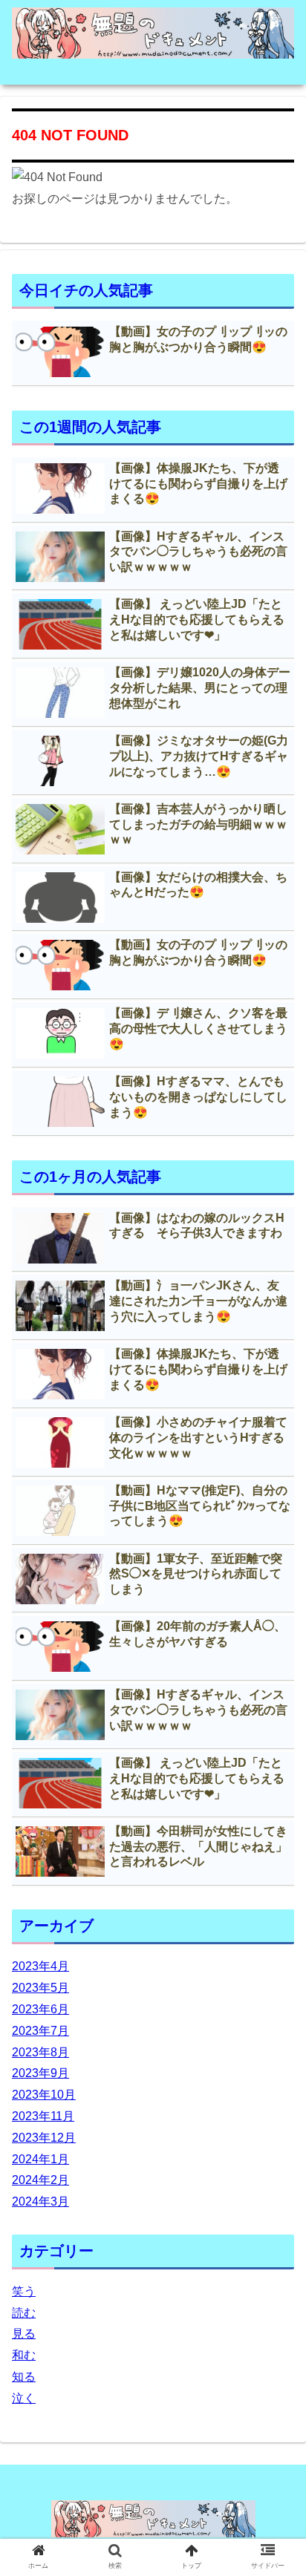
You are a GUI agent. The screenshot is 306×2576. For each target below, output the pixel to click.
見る (24, 2334)
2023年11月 (43, 2116)
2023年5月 (40, 1988)
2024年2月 (40, 2180)
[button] (275, 1721)
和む (24, 2355)
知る (24, 2377)
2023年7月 (40, 2031)
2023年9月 (40, 2073)
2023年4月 (40, 1966)
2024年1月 (40, 2159)
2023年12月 (44, 2138)
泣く (24, 2398)
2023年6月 (40, 2009)
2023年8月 (40, 2052)
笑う (24, 2291)
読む (24, 2313)
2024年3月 (40, 2201)
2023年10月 (44, 2095)
